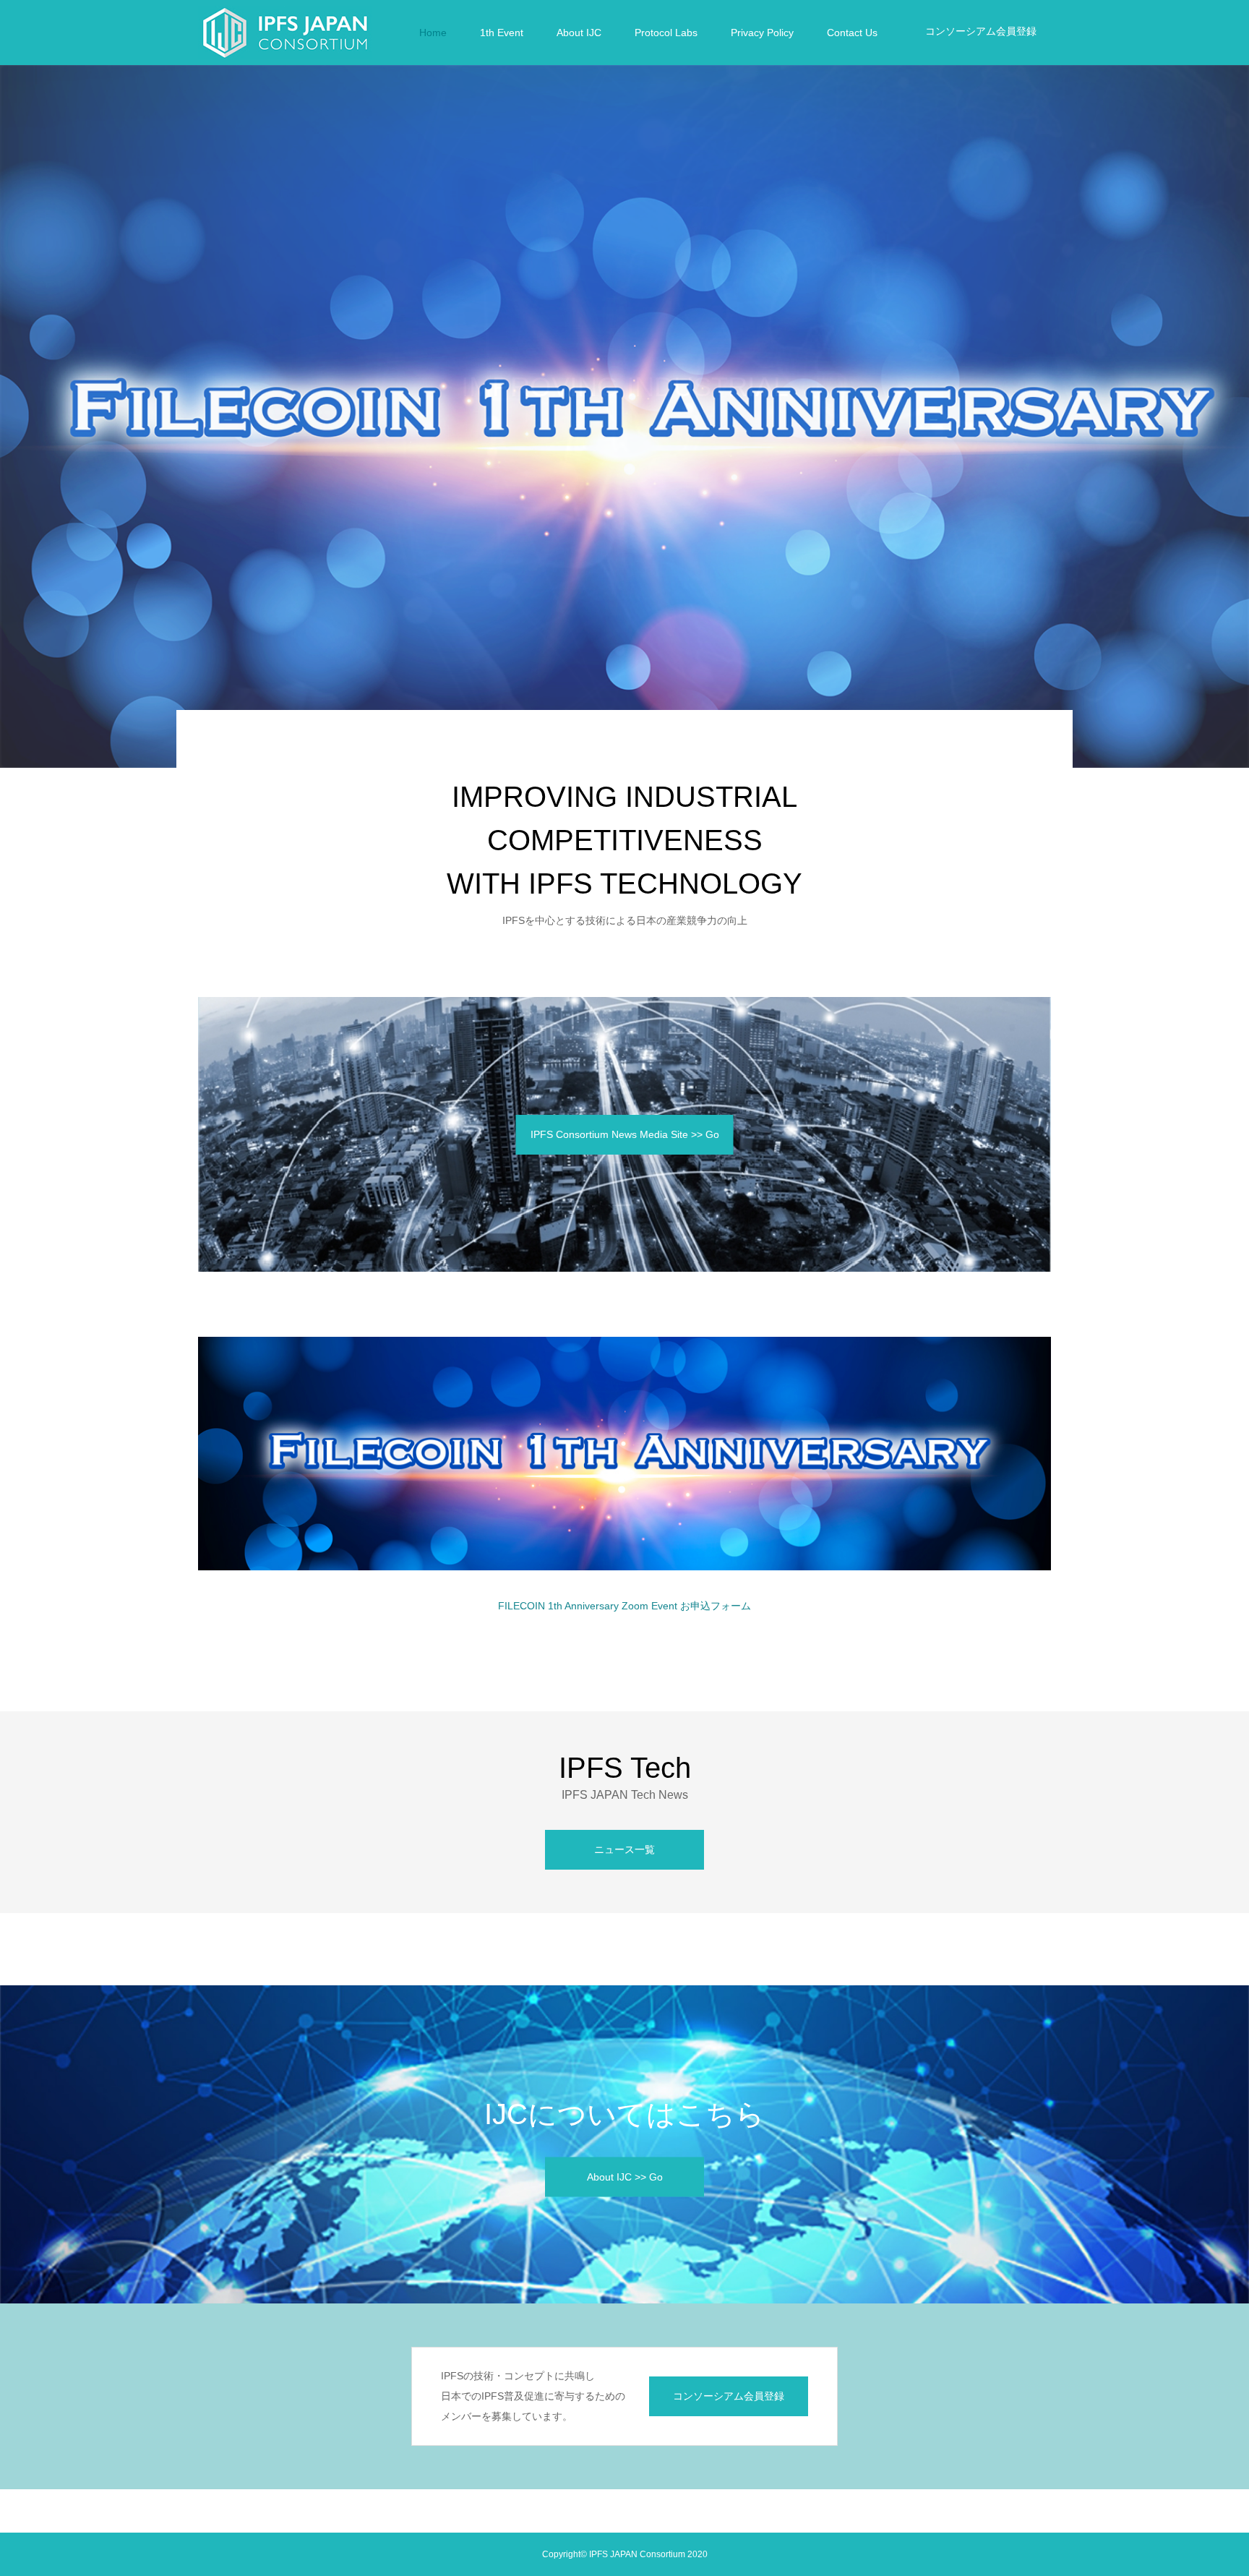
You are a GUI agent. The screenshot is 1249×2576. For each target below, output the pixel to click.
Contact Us (852, 33)
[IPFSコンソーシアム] (285, 33)
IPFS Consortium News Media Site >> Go (625, 1134)
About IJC (579, 33)
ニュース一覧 (624, 1849)
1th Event (502, 33)
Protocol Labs (666, 33)
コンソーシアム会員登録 (981, 31)
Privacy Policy (762, 33)
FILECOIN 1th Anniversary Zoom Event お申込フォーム (624, 1606)
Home (433, 33)
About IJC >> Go (625, 2176)
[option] (624, 416)
